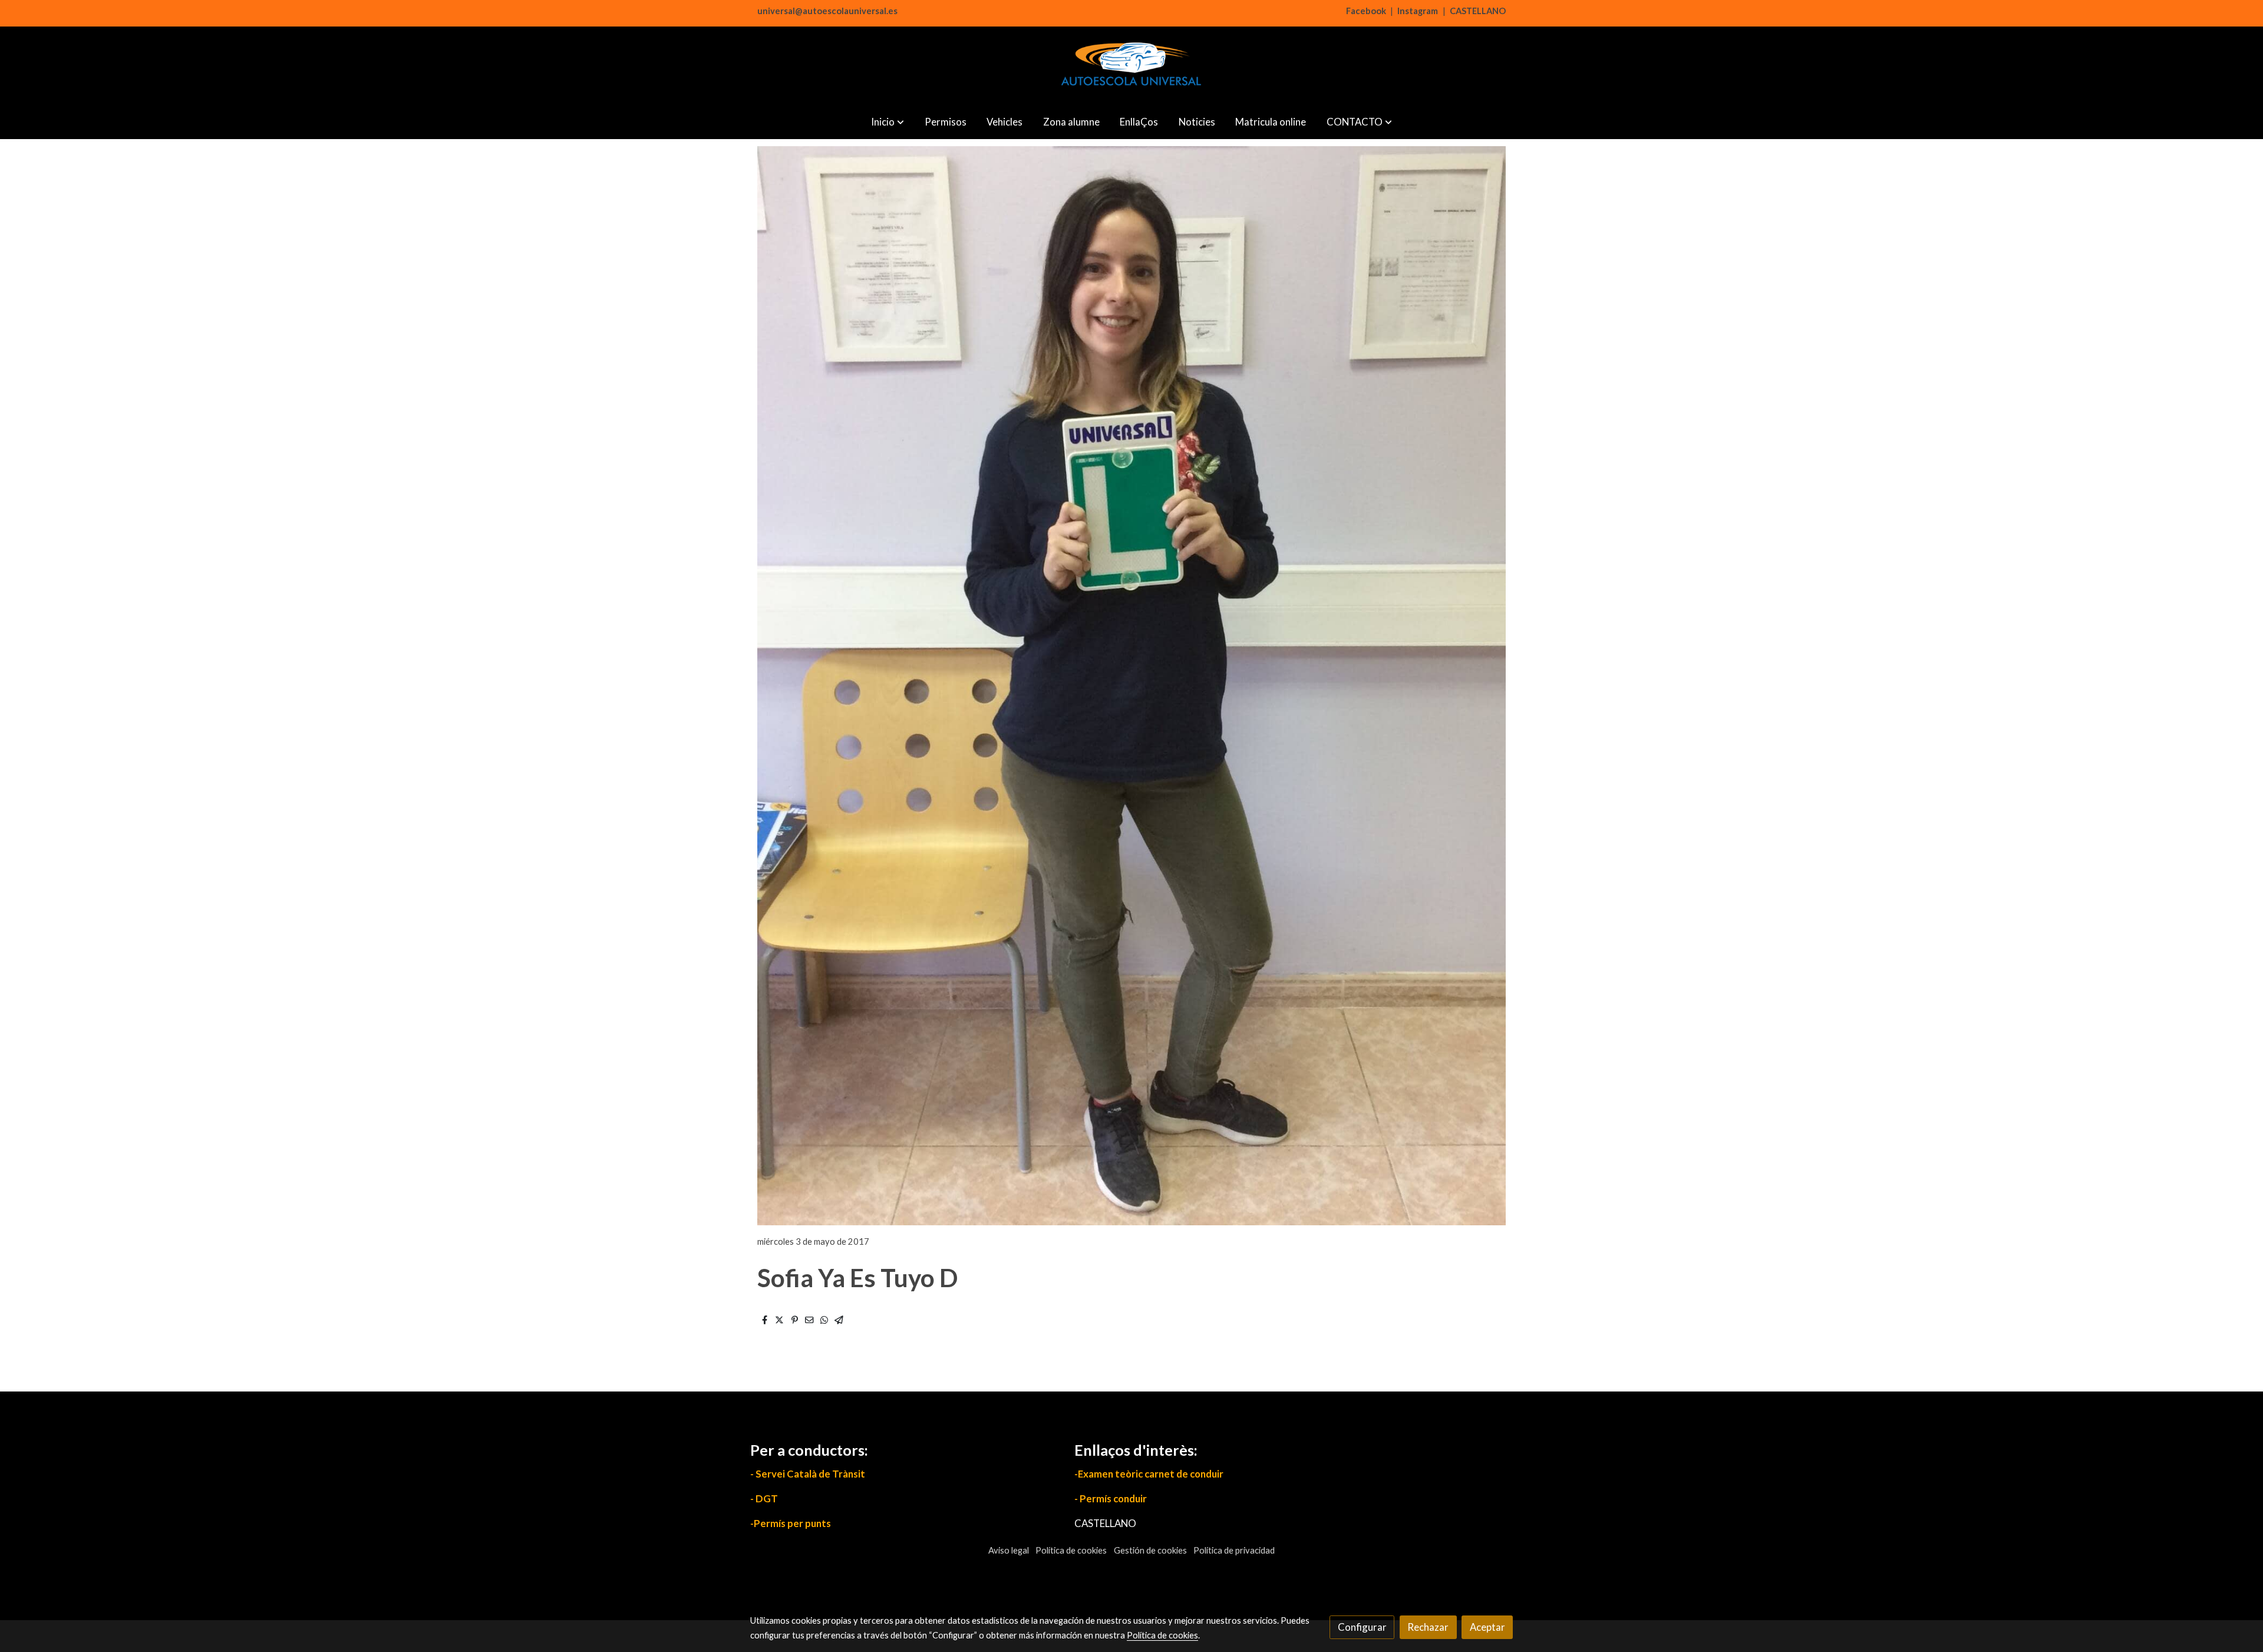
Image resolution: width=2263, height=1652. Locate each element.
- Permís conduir (1111, 1498)
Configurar (1362, 1627)
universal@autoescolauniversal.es (827, 11)
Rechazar (1428, 1627)
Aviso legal (1009, 1550)
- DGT (764, 1498)
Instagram (1418, 11)
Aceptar (1487, 1627)
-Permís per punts (791, 1523)
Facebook (1366, 11)
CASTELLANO (1478, 11)
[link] (1131, 65)
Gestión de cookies (1150, 1550)
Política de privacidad (1234, 1550)
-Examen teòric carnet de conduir (1149, 1474)
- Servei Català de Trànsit (808, 1474)
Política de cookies (1071, 1550)
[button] (888, 122)
